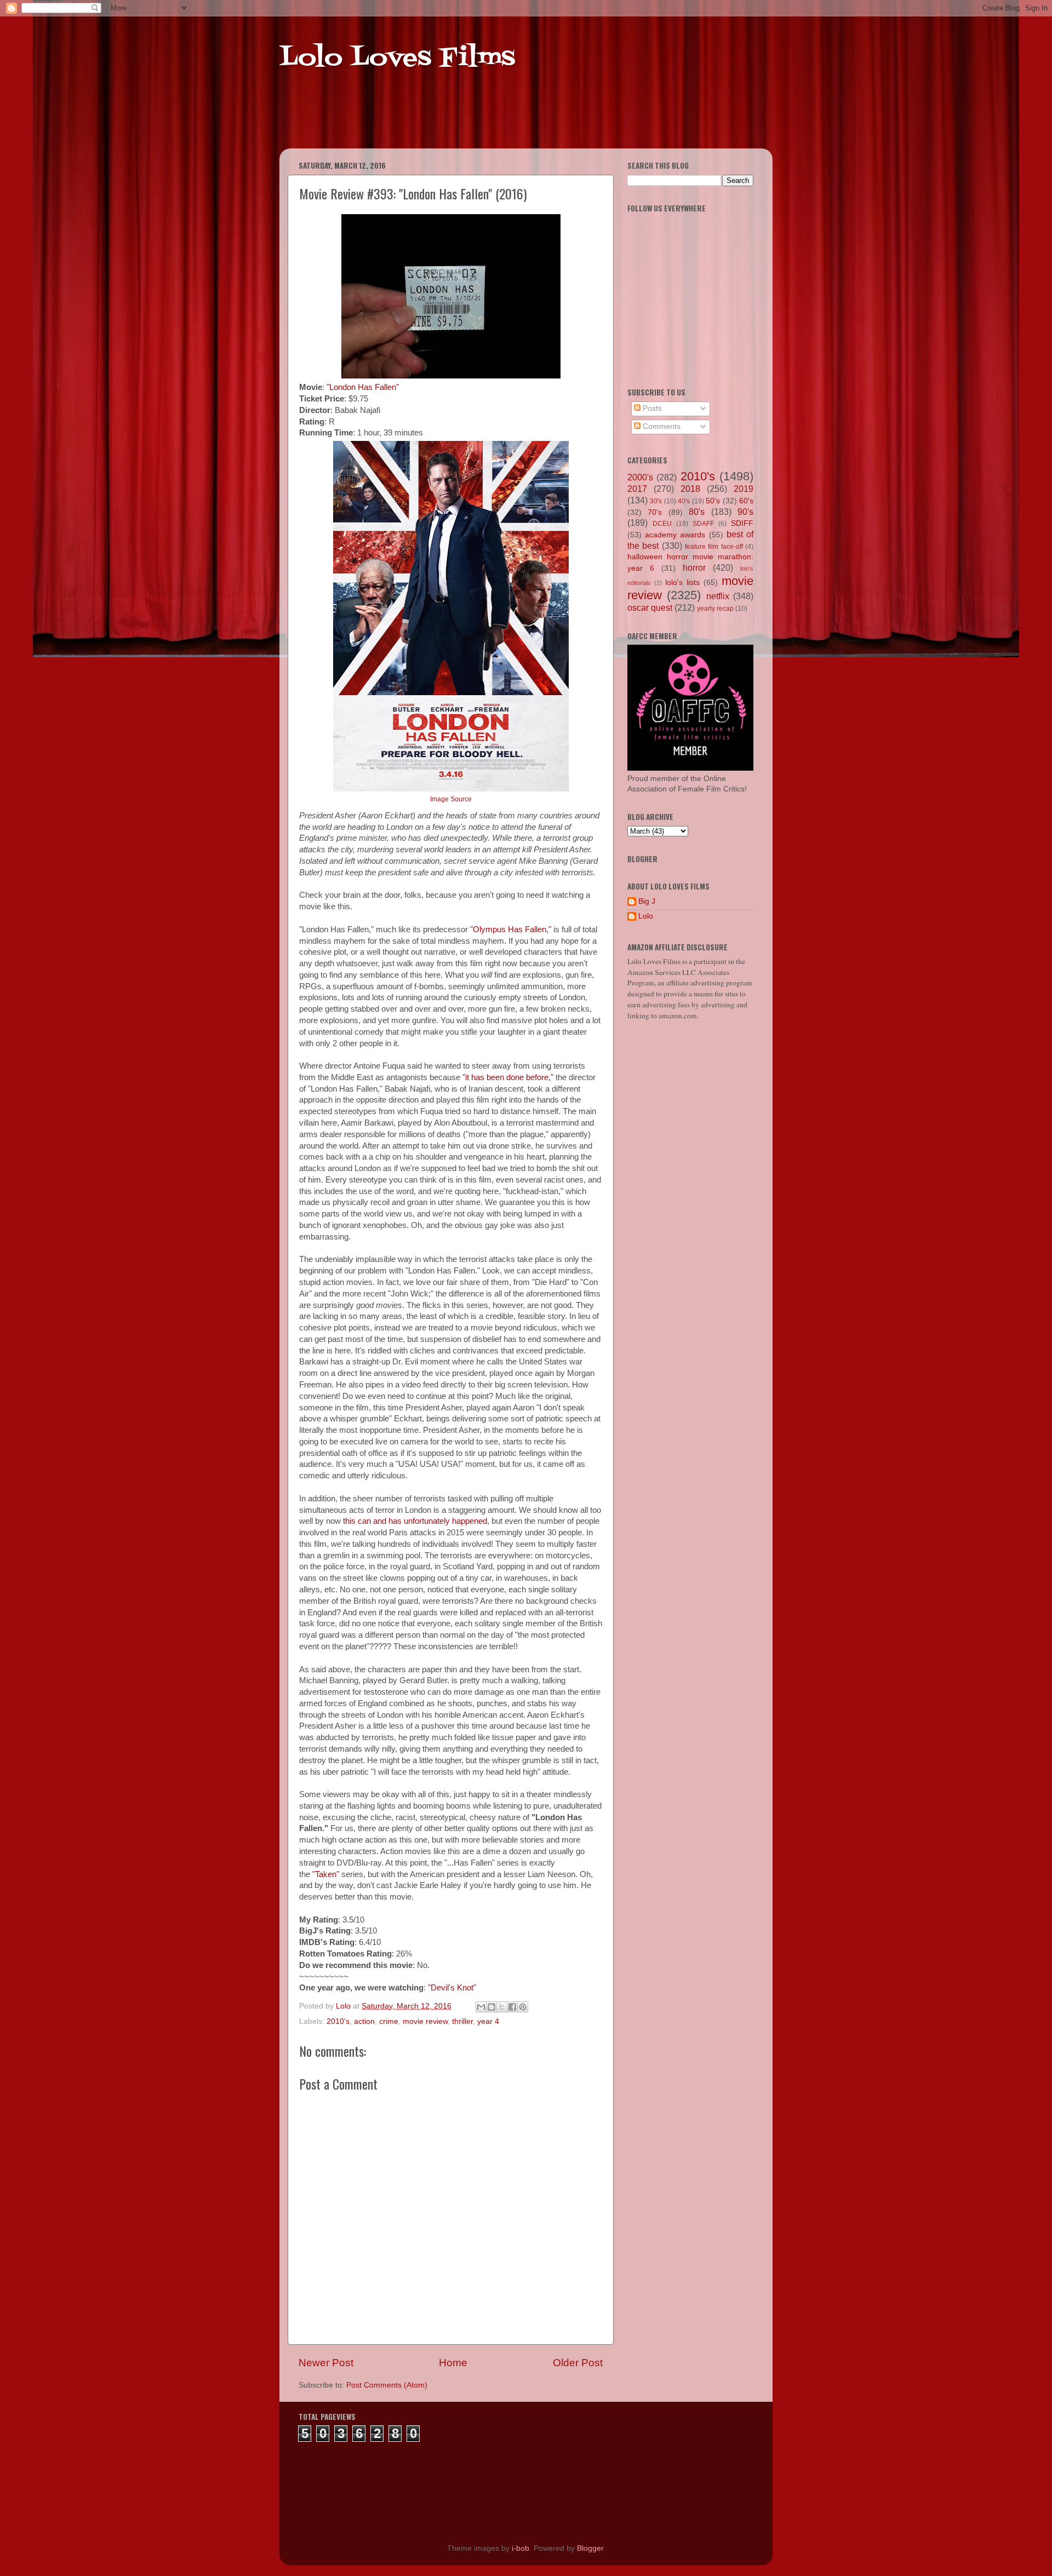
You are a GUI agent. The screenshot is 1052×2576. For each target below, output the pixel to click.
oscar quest (650, 607)
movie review (425, 2021)
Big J (647, 901)
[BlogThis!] (491, 2007)
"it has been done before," (508, 1077)
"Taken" (326, 1874)
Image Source (451, 799)
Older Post (578, 2363)
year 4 (488, 2021)
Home (453, 2363)
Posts (651, 408)
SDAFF (703, 524)
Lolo (646, 916)
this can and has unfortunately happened (415, 1521)
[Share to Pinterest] (523, 2007)
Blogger (590, 2548)
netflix (718, 596)
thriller (462, 2021)
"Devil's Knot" (452, 1988)
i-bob (521, 2548)
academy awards (675, 535)
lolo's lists (682, 583)
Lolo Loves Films (397, 59)
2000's (640, 477)
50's (713, 501)
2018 (690, 489)
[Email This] (481, 2007)
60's (746, 501)
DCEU (662, 524)
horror (694, 567)
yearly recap (715, 609)
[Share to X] (502, 2007)
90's (745, 512)
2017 (637, 489)
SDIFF (742, 523)
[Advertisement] (490, 121)
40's (684, 501)
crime (389, 2021)
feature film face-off (714, 547)
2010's (338, 2021)
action (364, 2021)
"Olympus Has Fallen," (511, 930)
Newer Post (326, 2363)
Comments (661, 426)
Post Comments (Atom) (387, 2385)
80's (697, 512)
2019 (744, 489)
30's (656, 501)
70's (655, 512)
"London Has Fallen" (363, 387)
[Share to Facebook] (512, 2007)
